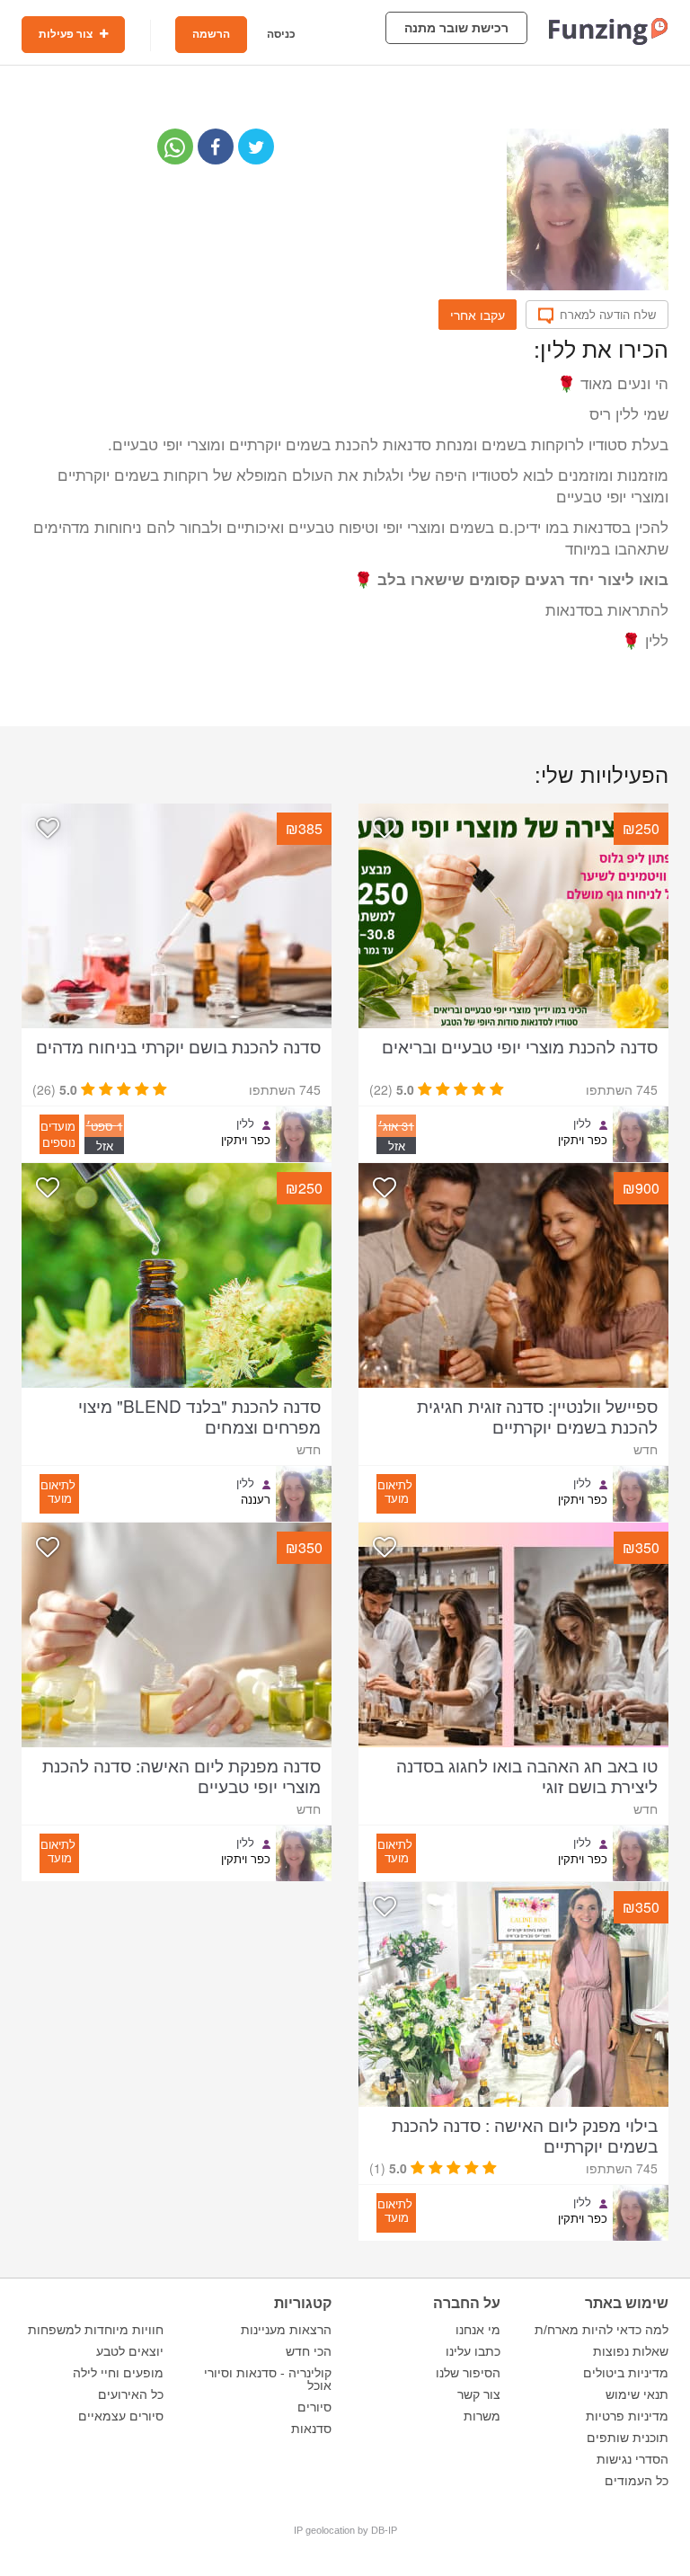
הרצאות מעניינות (286, 2330)
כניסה (281, 34)
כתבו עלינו (473, 2351)
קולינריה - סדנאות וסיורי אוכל (268, 2379)
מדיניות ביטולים (626, 2373)
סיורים (314, 2407)
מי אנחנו (478, 2330)
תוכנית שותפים (628, 2438)
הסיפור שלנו (468, 2373)
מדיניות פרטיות (627, 2416)
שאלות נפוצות (631, 2351)
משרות (482, 2416)
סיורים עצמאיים (121, 2416)
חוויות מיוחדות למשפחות (96, 2330)
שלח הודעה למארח (608, 315)
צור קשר (479, 2394)
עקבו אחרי (478, 315)
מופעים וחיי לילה (118, 2373)
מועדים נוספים (58, 1134)
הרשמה (211, 34)
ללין (582, 1124)
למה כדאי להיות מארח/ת (602, 2330)
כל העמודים (637, 2481)
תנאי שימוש (637, 2394)
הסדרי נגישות (632, 2459)
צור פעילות (67, 34)
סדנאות (311, 2429)
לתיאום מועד (395, 1491)
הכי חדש (309, 2351)
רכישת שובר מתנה (456, 28)
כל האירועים (131, 2394)
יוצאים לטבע (130, 2351)
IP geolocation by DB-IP (345, 2530)
